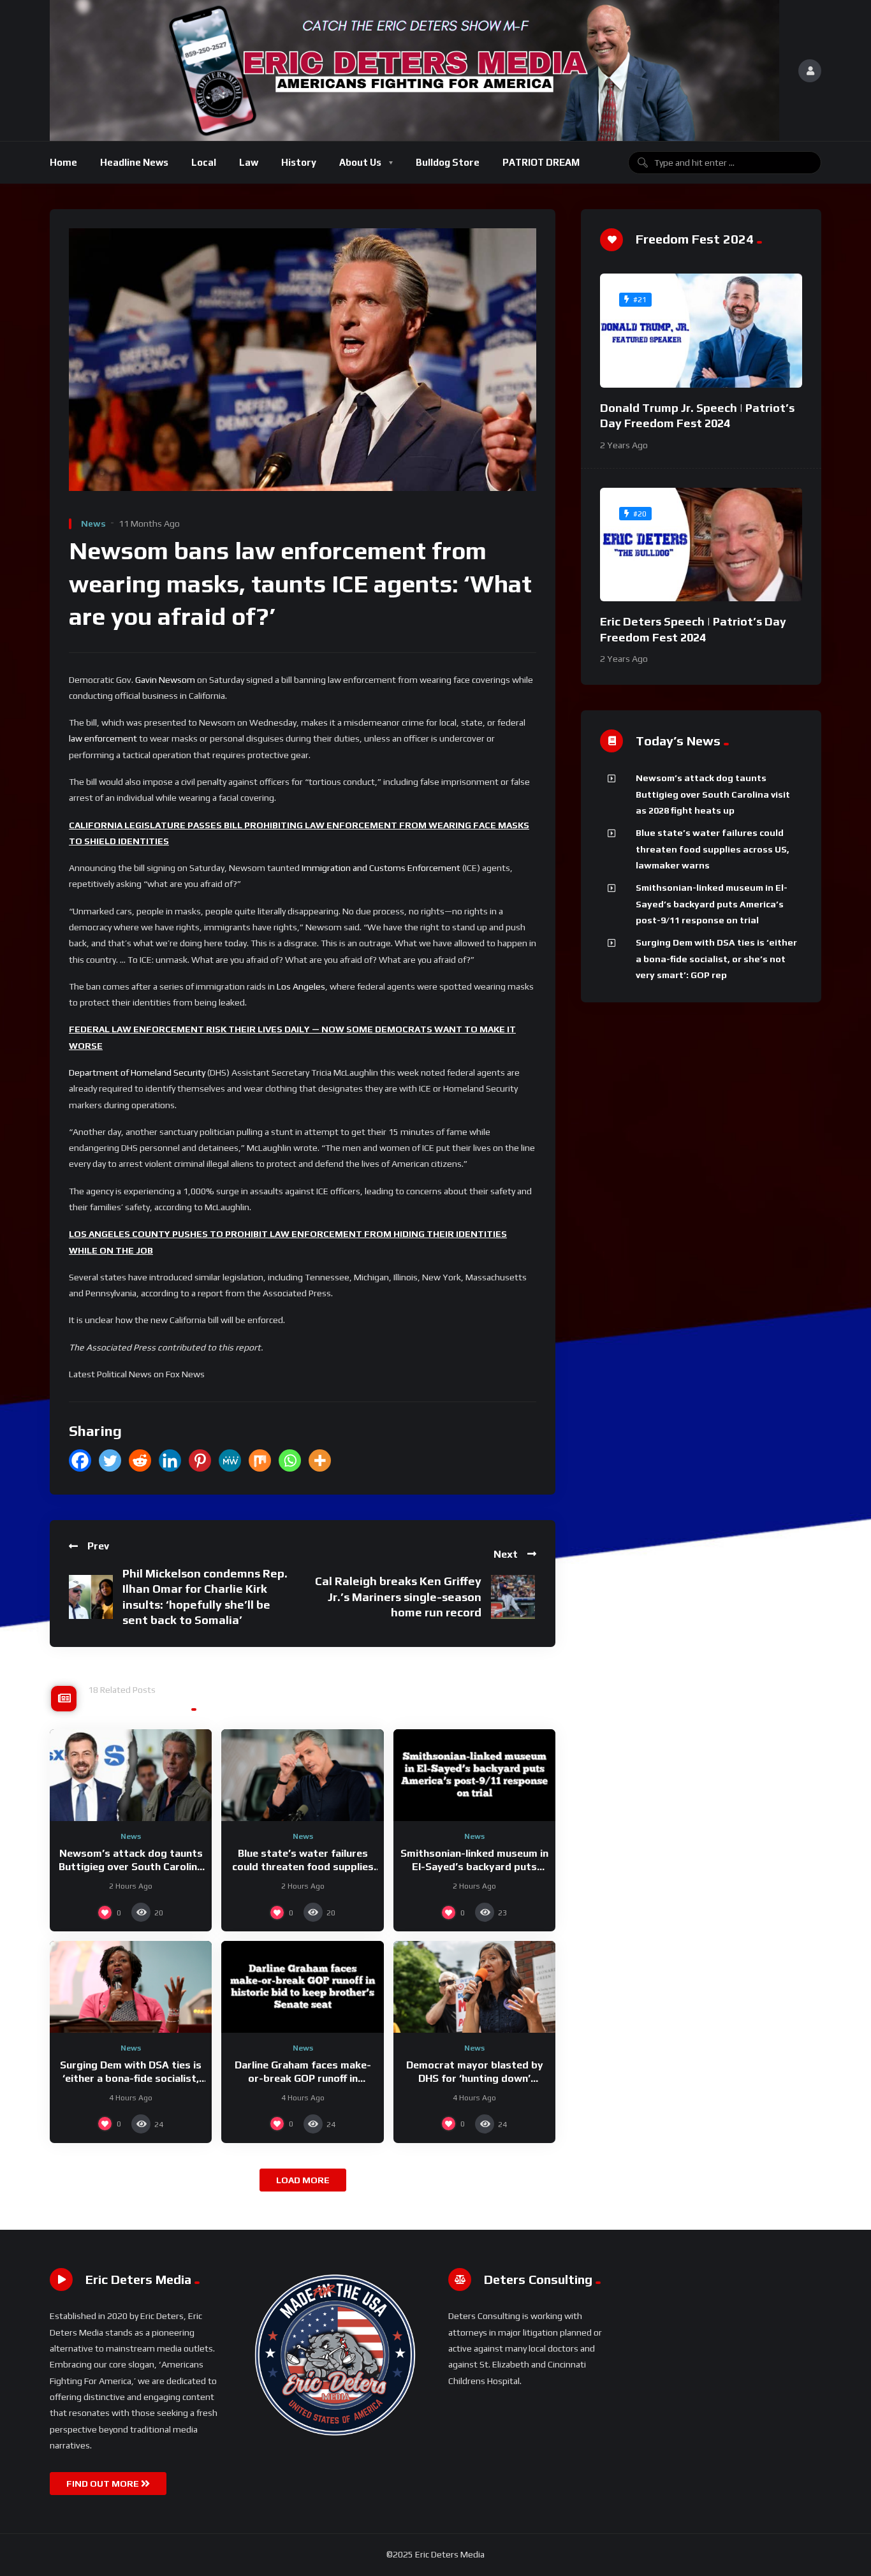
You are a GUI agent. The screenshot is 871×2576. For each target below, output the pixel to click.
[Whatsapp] (290, 1460)
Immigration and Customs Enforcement (381, 868)
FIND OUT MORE (104, 2484)
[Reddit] (140, 1460)
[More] (320, 1460)
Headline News (134, 162)
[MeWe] (230, 1460)
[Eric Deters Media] (414, 70)
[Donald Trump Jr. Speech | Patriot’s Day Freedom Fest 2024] (701, 331)
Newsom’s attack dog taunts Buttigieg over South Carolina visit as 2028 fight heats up (131, 1867)
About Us (360, 162)
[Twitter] (110, 1460)
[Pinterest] (200, 1460)
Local (204, 162)
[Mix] (260, 1460)
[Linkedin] (170, 1460)
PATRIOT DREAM (541, 162)
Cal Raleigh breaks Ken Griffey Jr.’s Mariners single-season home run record (398, 1597)
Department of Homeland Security (137, 1072)
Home (63, 162)
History (299, 162)
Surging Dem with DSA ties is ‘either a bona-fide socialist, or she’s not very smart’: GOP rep (716, 959)
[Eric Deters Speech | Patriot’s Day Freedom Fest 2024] (701, 545)
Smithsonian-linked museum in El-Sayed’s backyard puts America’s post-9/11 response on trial (712, 904)
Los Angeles (301, 986)
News (93, 523)
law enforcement (103, 738)
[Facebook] (80, 1460)
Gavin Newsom (165, 680)
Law (249, 162)
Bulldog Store (448, 162)
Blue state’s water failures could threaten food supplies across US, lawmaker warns (303, 1867)
